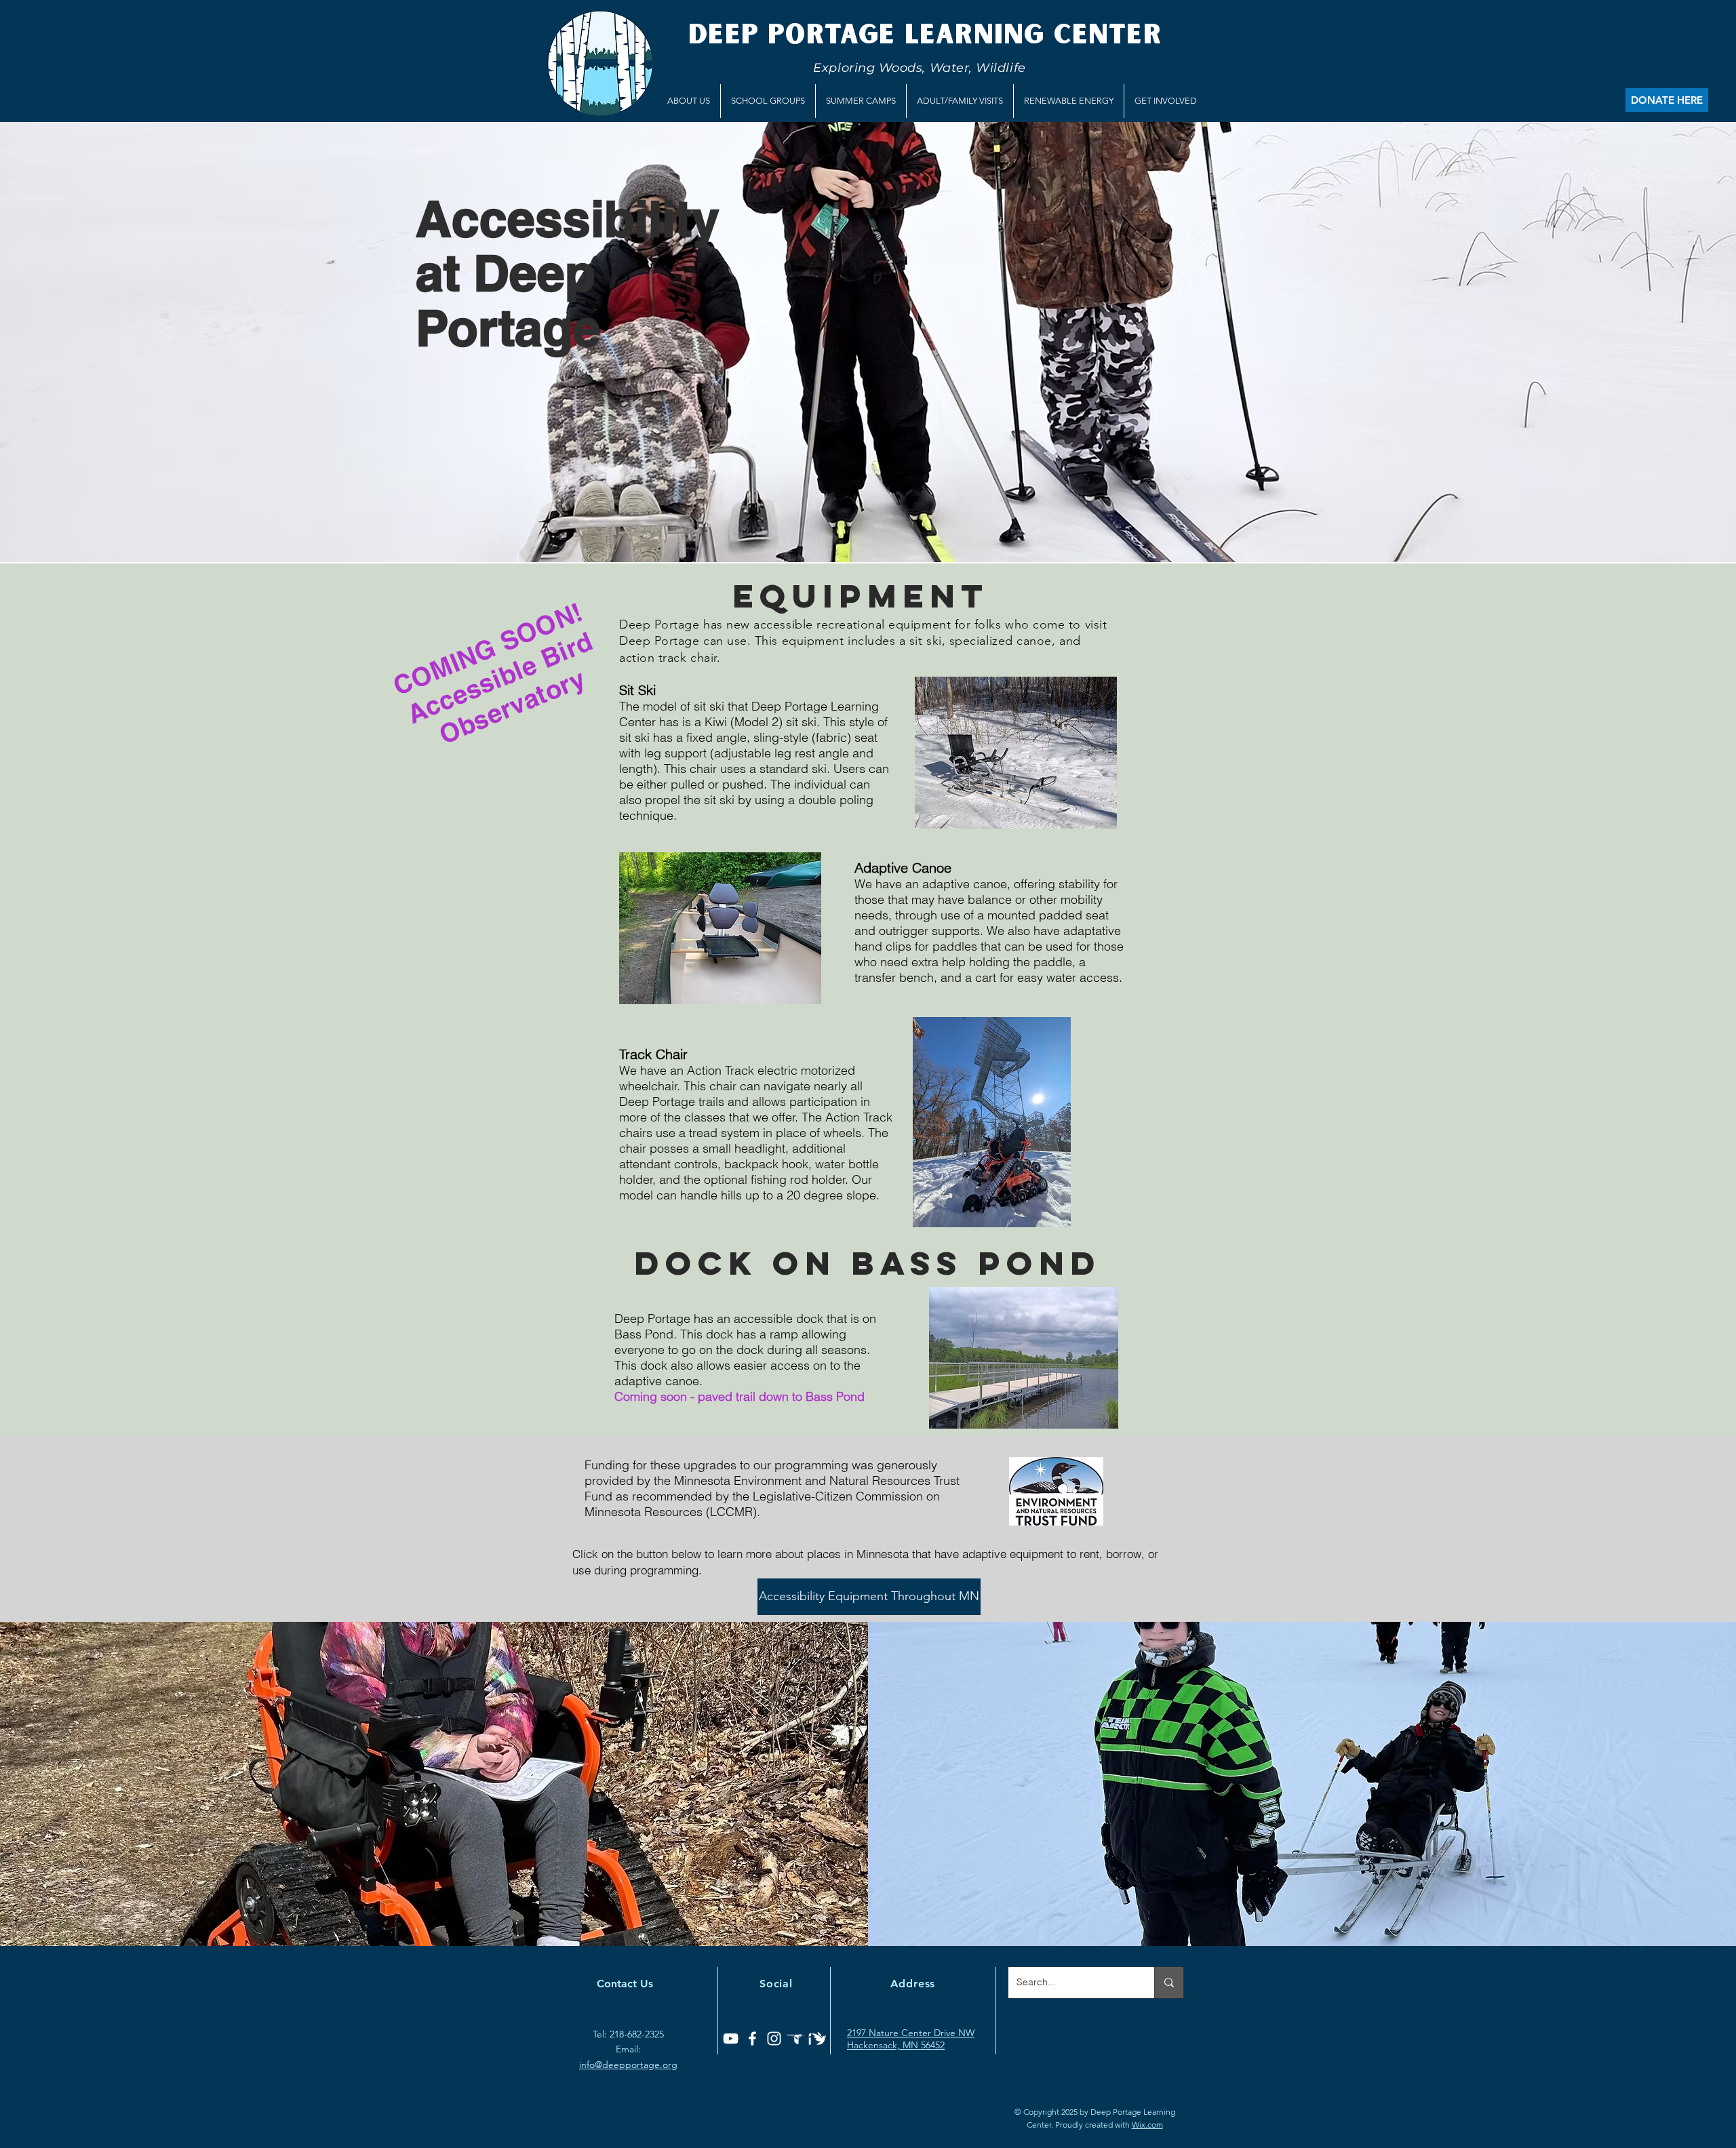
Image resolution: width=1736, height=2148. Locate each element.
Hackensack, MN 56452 (896, 2045)
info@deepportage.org (628, 2065)
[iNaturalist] (817, 2038)
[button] (689, 101)
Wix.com (1147, 2125)
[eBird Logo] (796, 2038)
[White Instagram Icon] (774, 2038)
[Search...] (1169, 1983)
